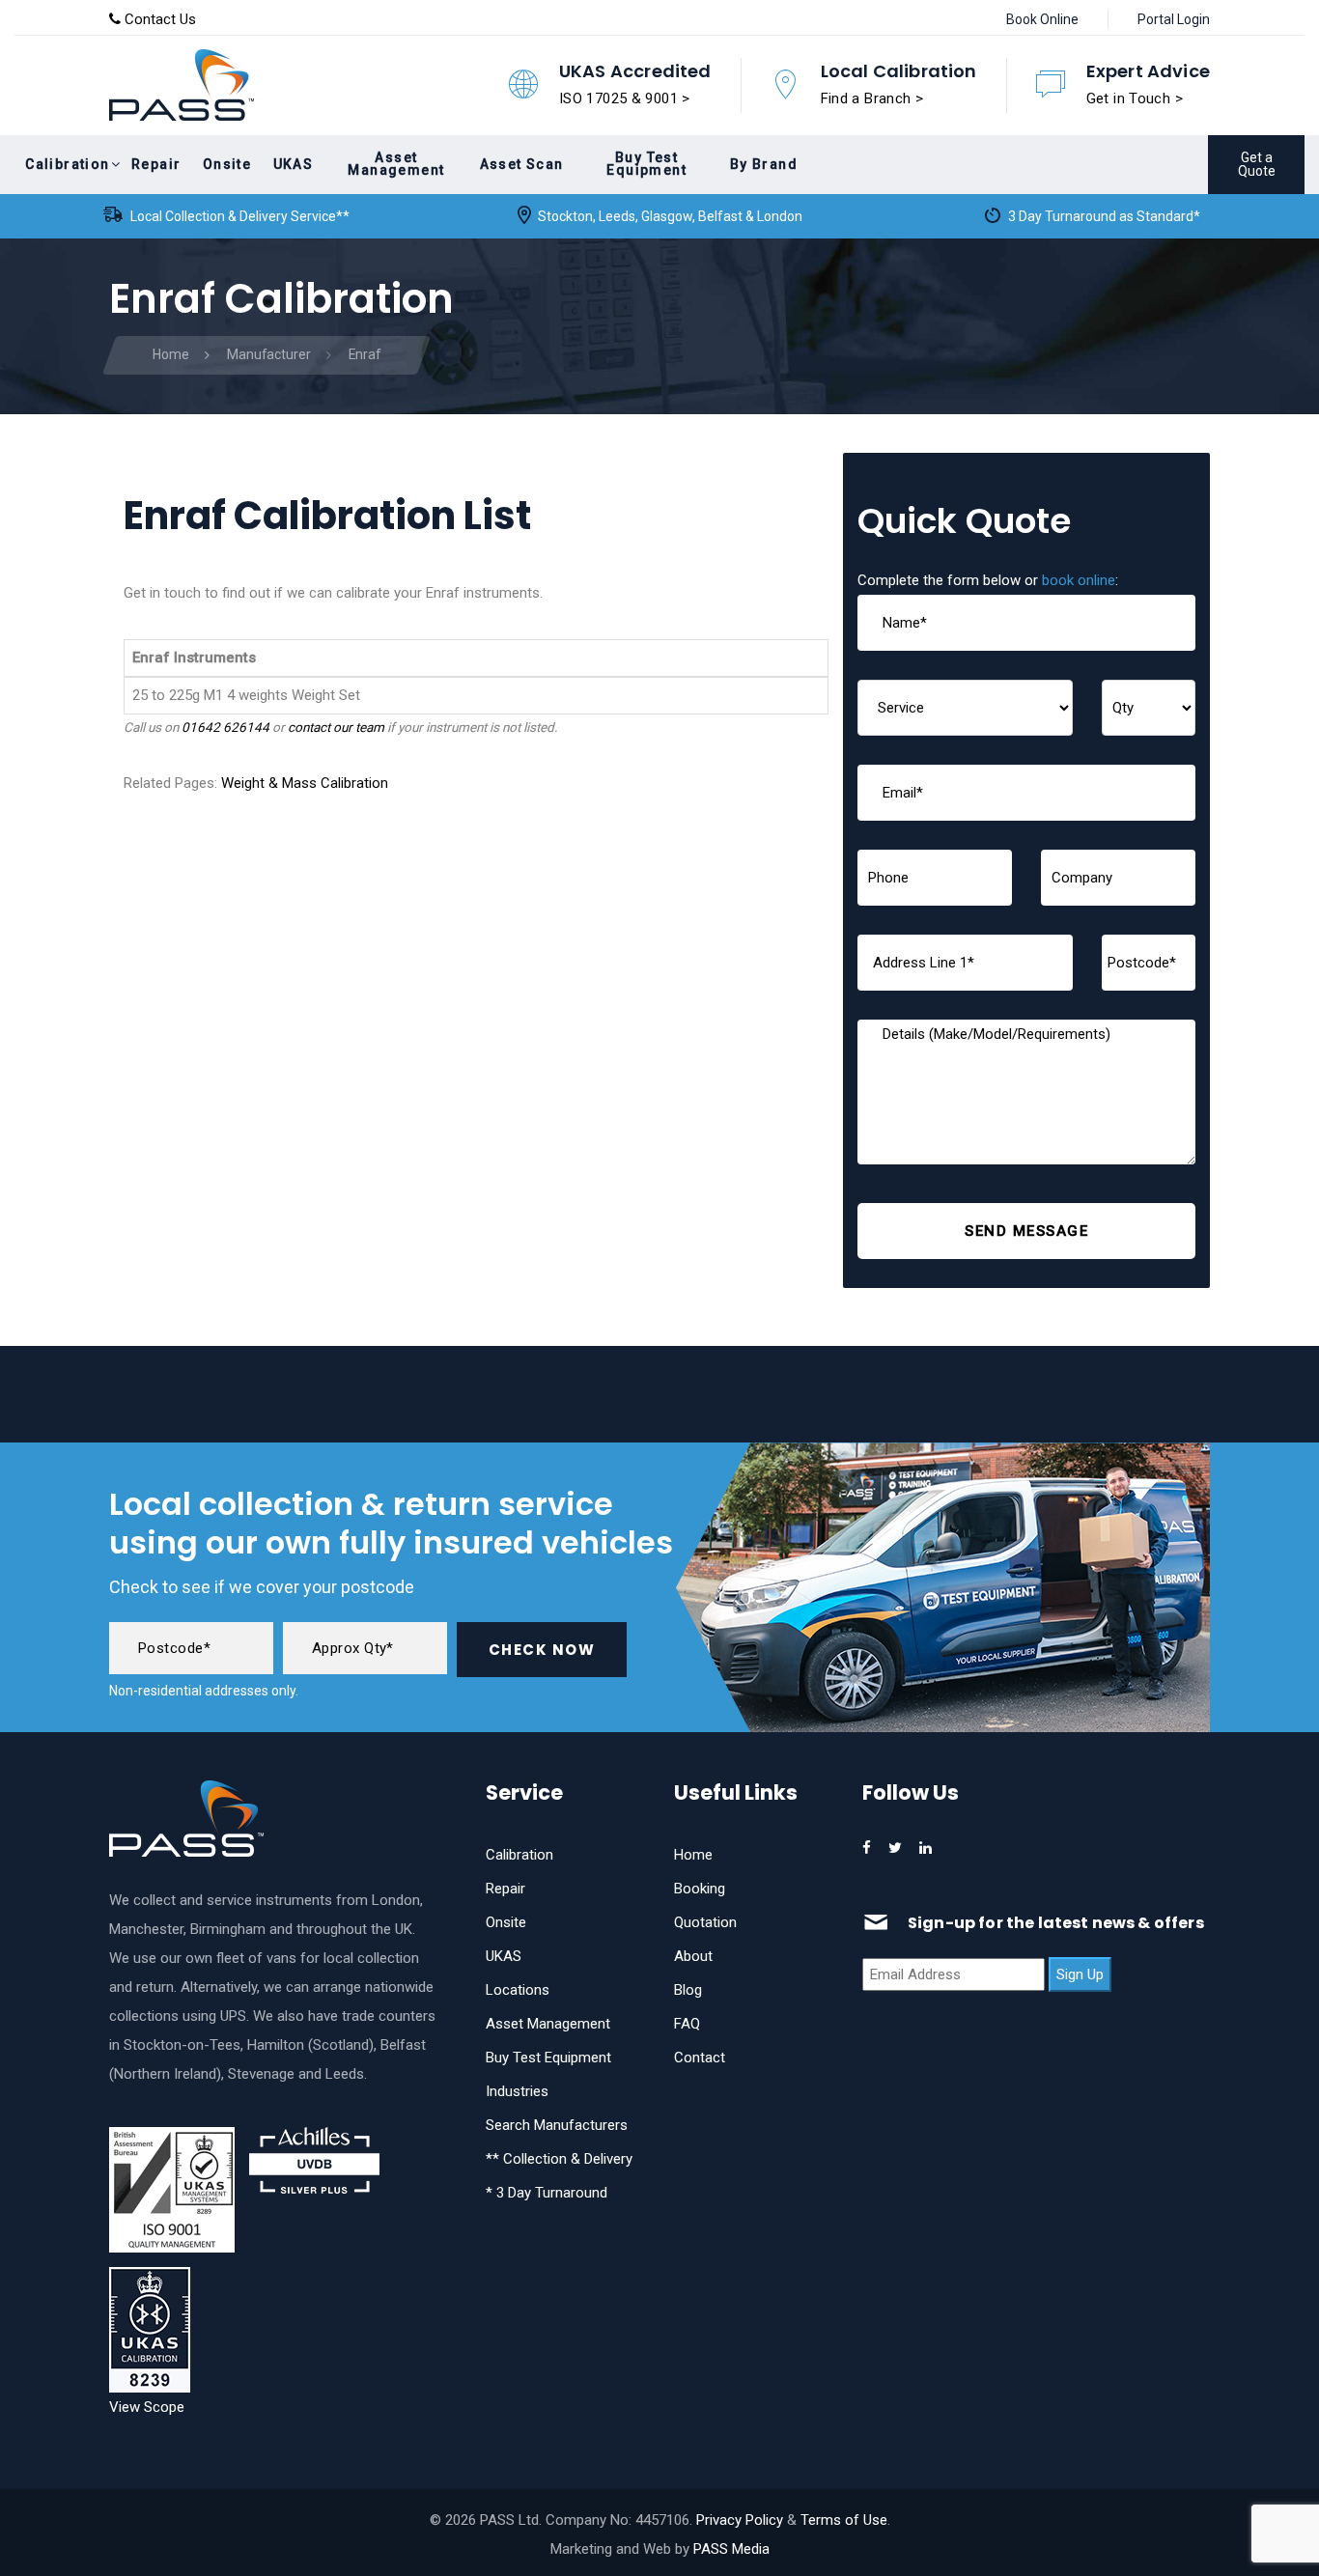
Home (693, 1855)
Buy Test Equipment (548, 2058)
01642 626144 (225, 727)
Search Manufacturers (557, 2125)
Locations (518, 1990)
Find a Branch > (872, 98)
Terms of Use (844, 2520)
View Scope (147, 2407)
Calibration (519, 1855)
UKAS (504, 1956)
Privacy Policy (740, 2520)
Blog (688, 1990)
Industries (517, 2091)
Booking (700, 1889)
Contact (700, 2058)
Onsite (506, 1922)
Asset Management (548, 2024)
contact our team (336, 727)
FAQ (687, 2024)
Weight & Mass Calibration (305, 783)
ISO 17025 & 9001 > (625, 98)
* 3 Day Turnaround (547, 2193)
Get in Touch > (1135, 98)
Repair (505, 1889)
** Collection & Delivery (559, 2159)
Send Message (1026, 1231)
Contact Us (158, 19)
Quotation (705, 1922)
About (693, 1956)
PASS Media (731, 2549)
